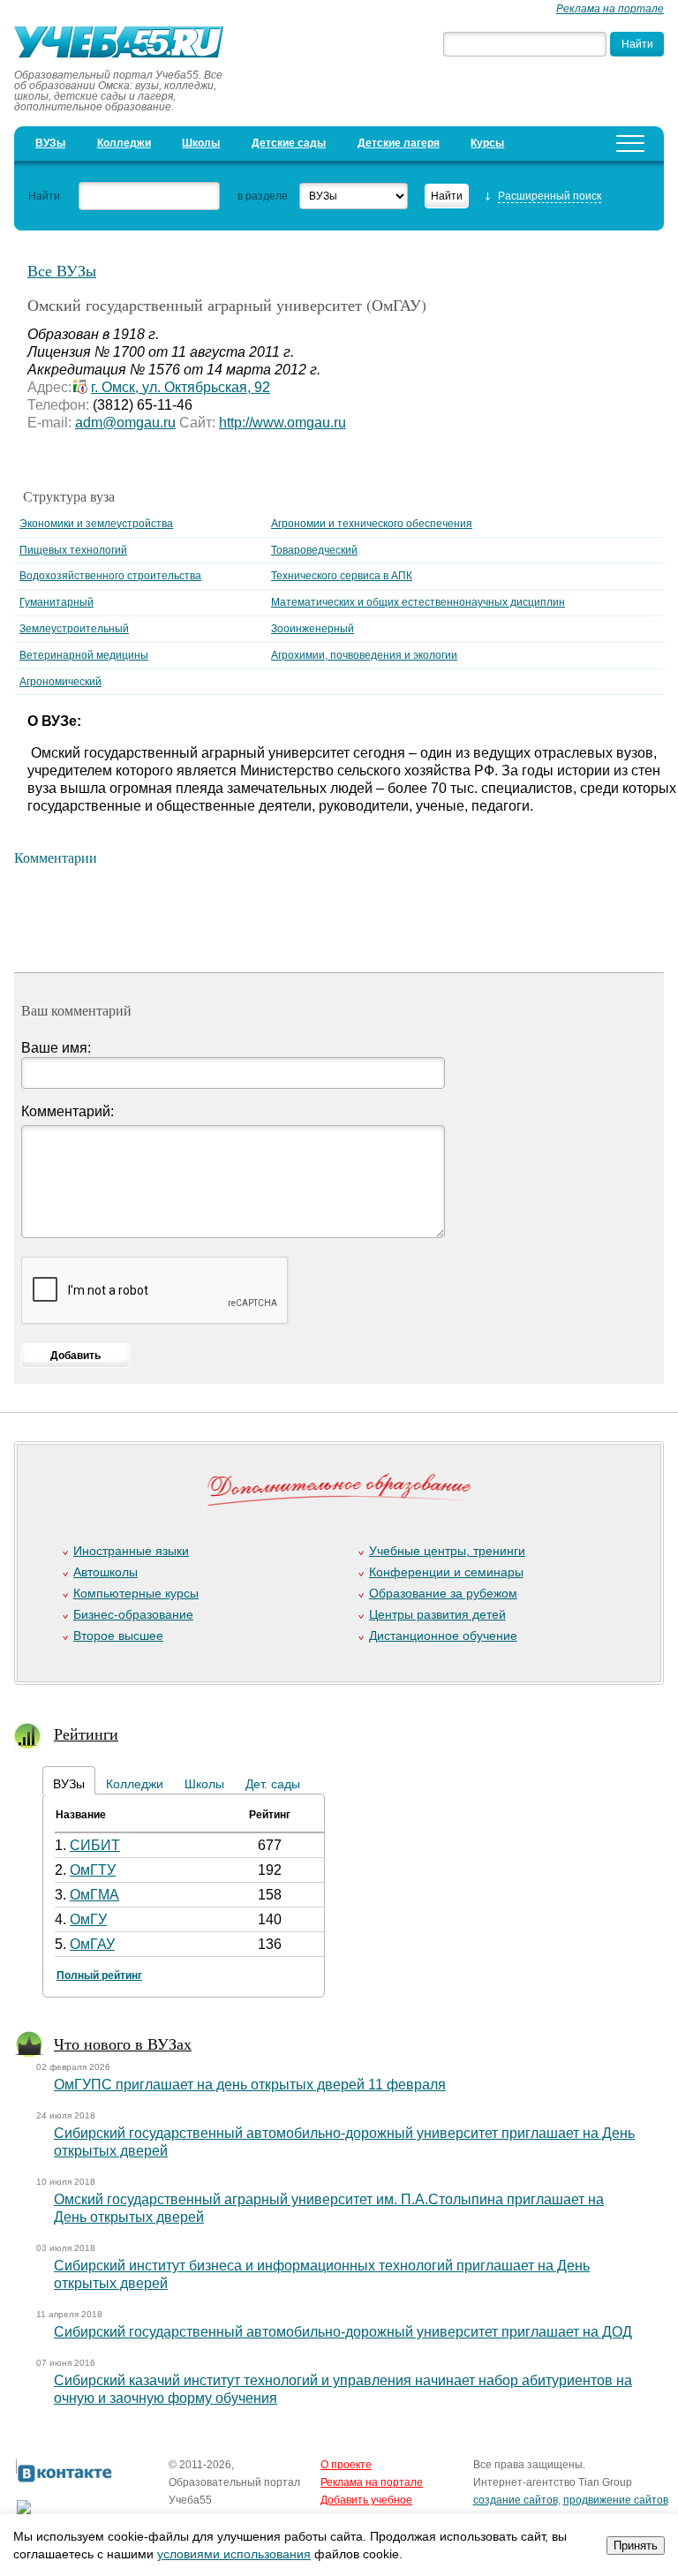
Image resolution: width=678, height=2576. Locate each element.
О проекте (346, 2465)
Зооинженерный (313, 629)
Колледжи (124, 143)
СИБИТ (95, 1845)
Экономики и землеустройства (96, 524)
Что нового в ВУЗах (123, 2043)
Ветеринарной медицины (84, 655)
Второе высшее (118, 1635)
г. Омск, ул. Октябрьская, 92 (181, 387)
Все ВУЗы (62, 270)
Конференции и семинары (446, 1572)
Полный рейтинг (99, 1975)
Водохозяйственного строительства (110, 576)
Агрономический (60, 682)
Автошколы (105, 1572)
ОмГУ (88, 1919)
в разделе (263, 196)
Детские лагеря (399, 143)
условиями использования (234, 2554)
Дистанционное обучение (443, 1635)
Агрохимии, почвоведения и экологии (364, 655)
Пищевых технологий (73, 550)
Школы (201, 143)
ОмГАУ (92, 1944)
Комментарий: (68, 1111)
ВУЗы (50, 143)
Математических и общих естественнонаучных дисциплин (418, 602)
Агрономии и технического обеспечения (372, 524)
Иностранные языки (131, 1551)
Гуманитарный (56, 602)
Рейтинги (86, 1734)
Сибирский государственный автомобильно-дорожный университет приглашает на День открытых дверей (344, 2142)
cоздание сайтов (516, 2500)
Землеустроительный (74, 629)
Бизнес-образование (133, 1614)
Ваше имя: (56, 1048)
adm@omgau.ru (125, 423)
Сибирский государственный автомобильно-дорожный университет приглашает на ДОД (343, 2332)
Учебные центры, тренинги (447, 1551)
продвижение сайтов (616, 2500)
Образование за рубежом (443, 1593)
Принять (636, 2546)
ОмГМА (94, 1895)
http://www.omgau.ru (282, 423)
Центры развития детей (437, 1614)
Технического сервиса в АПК (342, 576)
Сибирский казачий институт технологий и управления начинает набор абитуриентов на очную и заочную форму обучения (343, 2389)
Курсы (487, 143)
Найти (44, 196)
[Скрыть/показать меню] (630, 144)
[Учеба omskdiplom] (121, 44)
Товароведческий (314, 550)
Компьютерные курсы (136, 1593)
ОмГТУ (93, 1870)
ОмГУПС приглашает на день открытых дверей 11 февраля (250, 2085)
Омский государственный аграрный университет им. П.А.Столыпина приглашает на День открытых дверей (329, 2208)
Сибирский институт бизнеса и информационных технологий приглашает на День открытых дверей (322, 2274)
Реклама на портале (610, 9)
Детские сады (289, 143)
